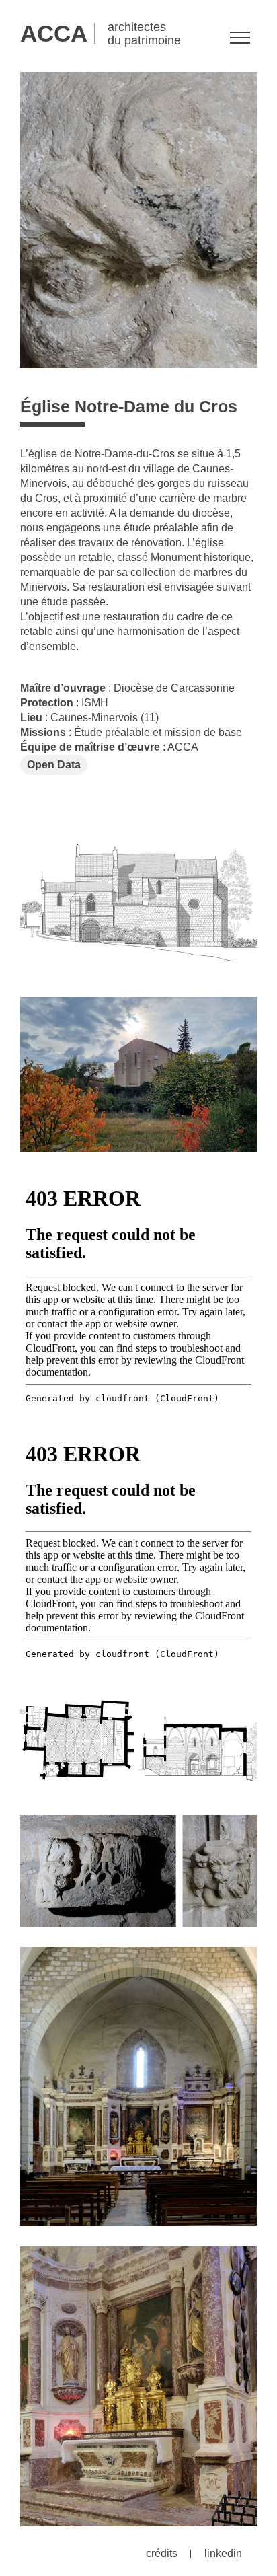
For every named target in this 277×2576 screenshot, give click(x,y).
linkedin (223, 2553)
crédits (162, 2553)
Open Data (54, 765)
